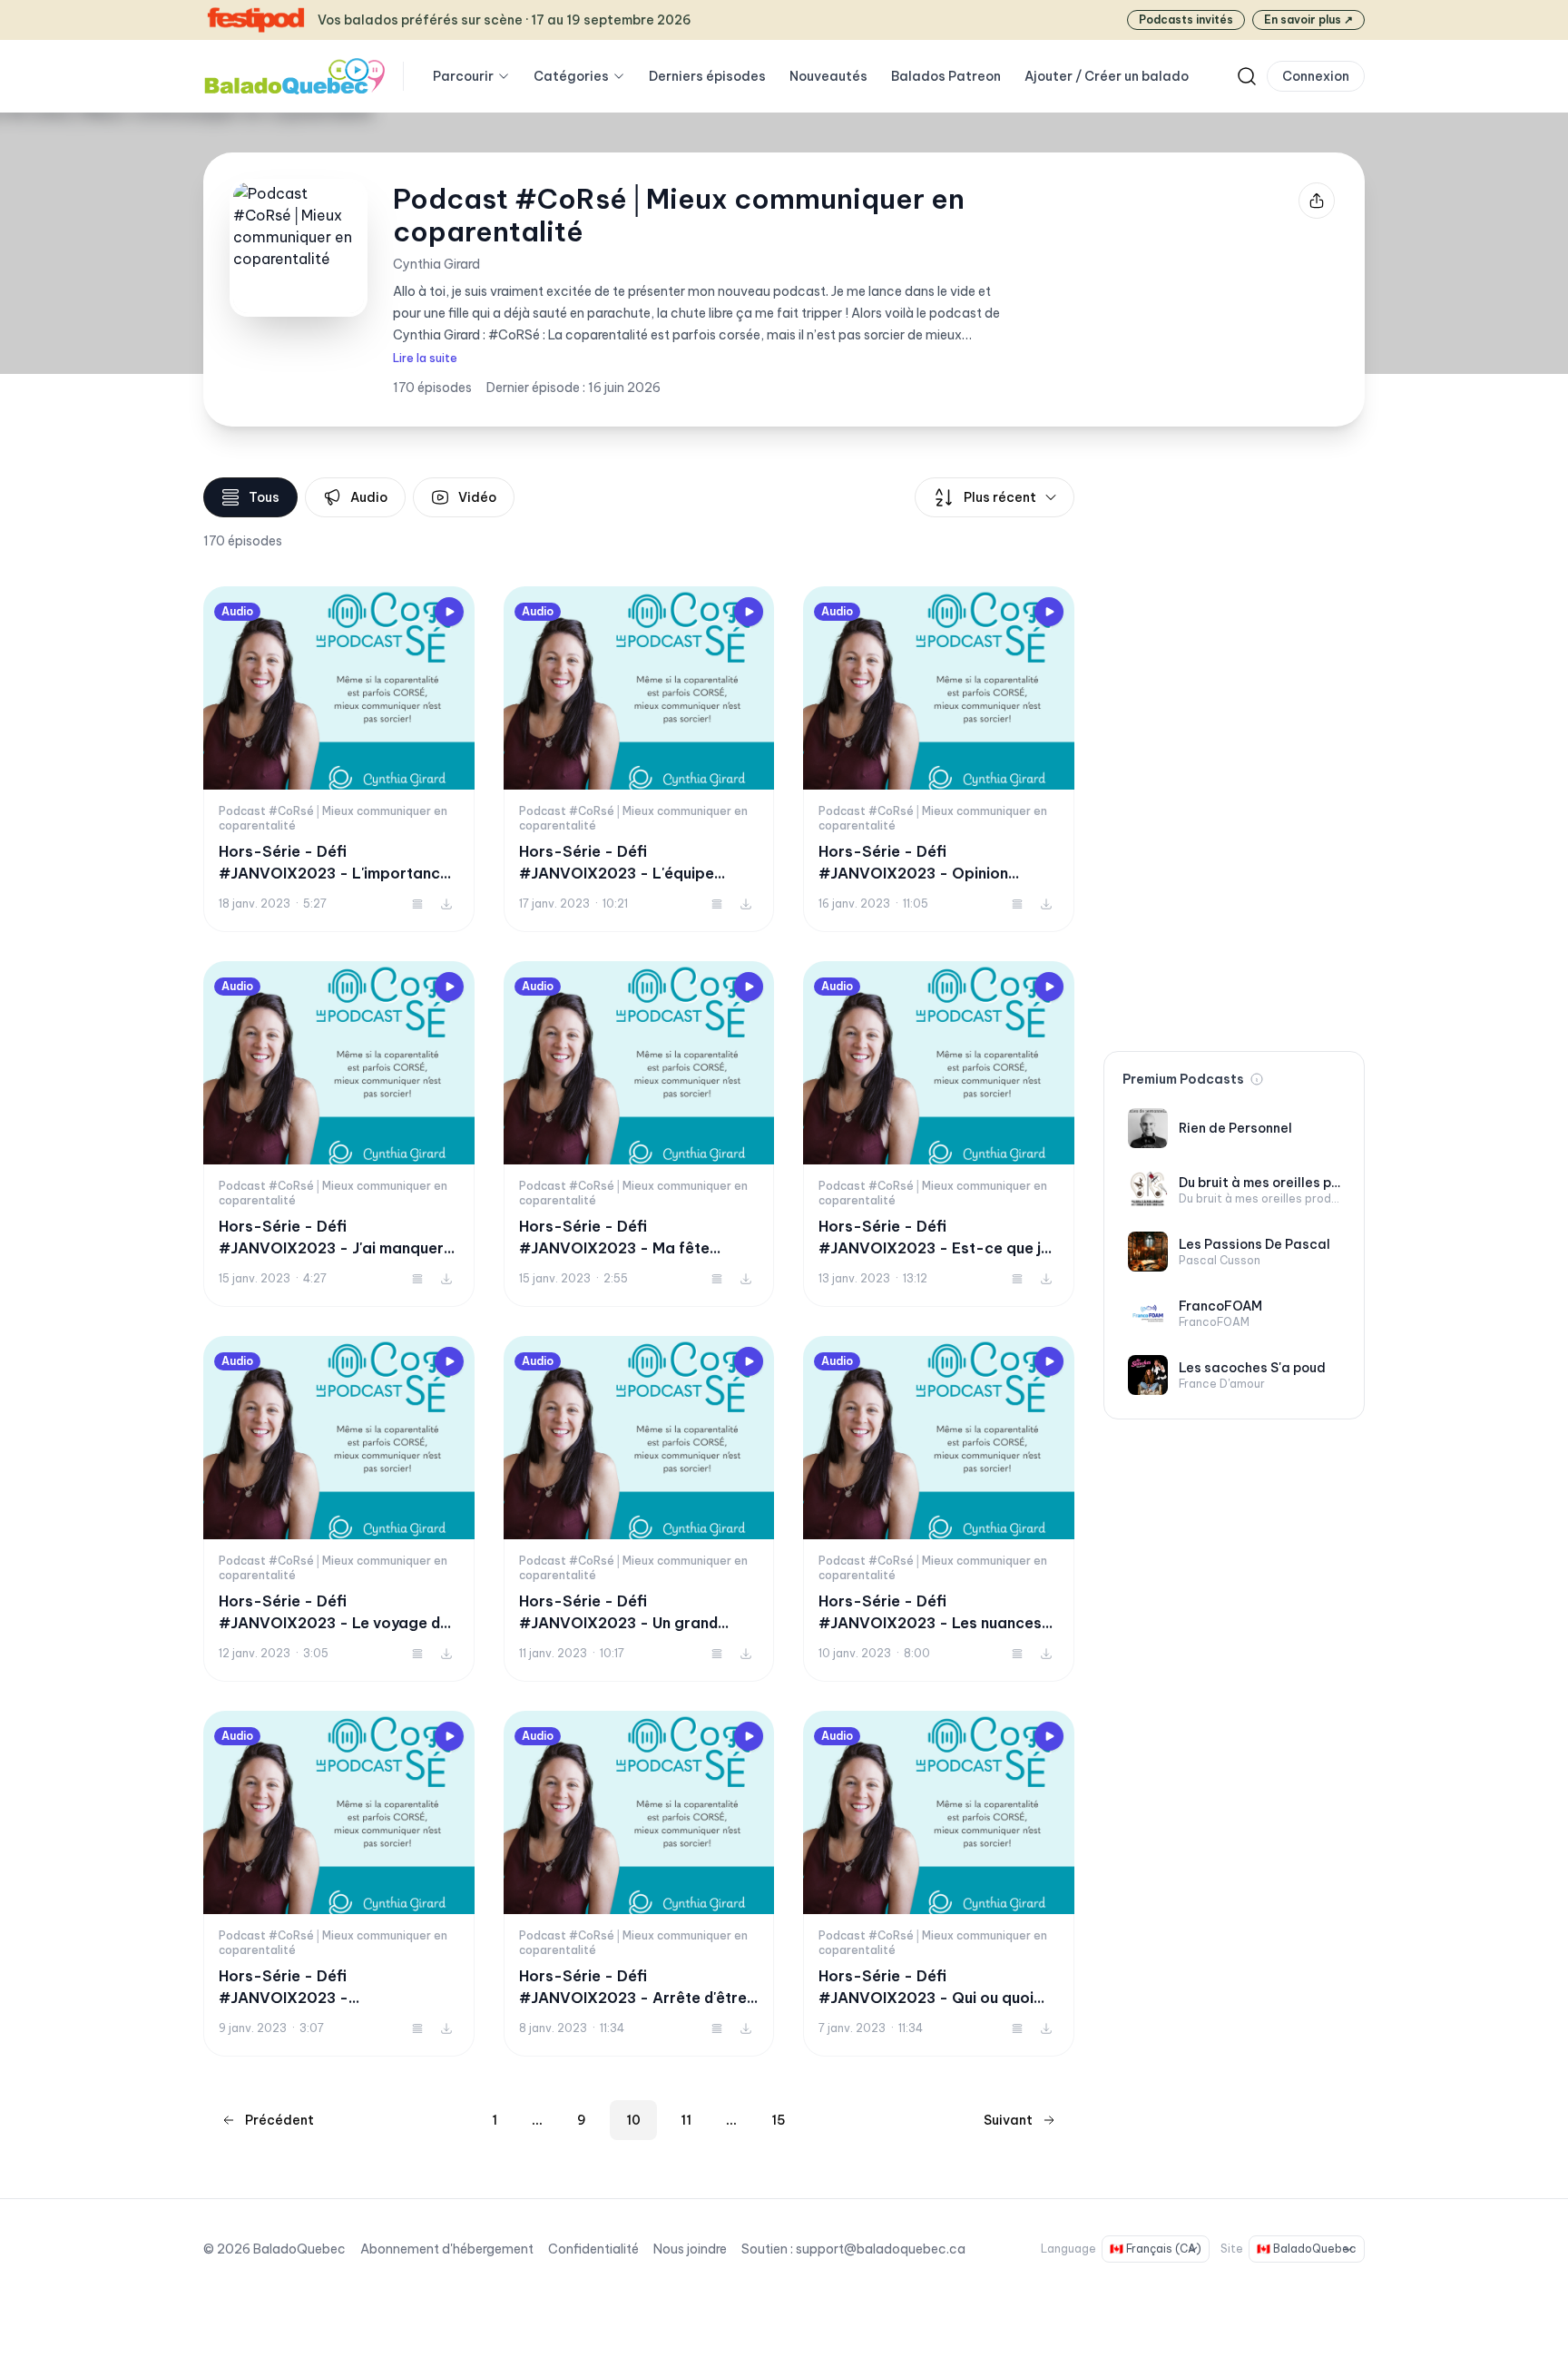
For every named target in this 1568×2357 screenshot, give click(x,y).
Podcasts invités (1186, 20)
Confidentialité (593, 2249)
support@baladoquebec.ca (881, 2249)
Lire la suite (425, 358)
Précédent (279, 2120)
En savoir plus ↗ (1308, 20)
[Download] (446, 904)
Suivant (1008, 2120)
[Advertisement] (1234, 750)
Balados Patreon (946, 76)
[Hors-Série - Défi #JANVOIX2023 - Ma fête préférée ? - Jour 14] (639, 1134)
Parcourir (463, 76)
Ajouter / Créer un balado (1107, 76)
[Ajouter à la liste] (417, 904)
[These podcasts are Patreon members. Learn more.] (1257, 1079)
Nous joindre (690, 2249)
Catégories (571, 76)
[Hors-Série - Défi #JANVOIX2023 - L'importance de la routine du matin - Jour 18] (339, 759)
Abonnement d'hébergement (447, 2249)
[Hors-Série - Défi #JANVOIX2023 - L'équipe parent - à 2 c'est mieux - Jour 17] (639, 759)
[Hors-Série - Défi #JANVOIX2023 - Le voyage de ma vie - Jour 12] (339, 1509)
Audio (369, 497)
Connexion (1316, 76)
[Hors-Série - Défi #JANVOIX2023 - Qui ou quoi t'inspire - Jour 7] (939, 1884)
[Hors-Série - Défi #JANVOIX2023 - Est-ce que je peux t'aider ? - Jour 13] (939, 1134)
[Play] (449, 612)
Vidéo (477, 497)
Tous (264, 497)
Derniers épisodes (707, 76)
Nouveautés (828, 76)
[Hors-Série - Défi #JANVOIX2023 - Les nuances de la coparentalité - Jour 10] (939, 1509)
